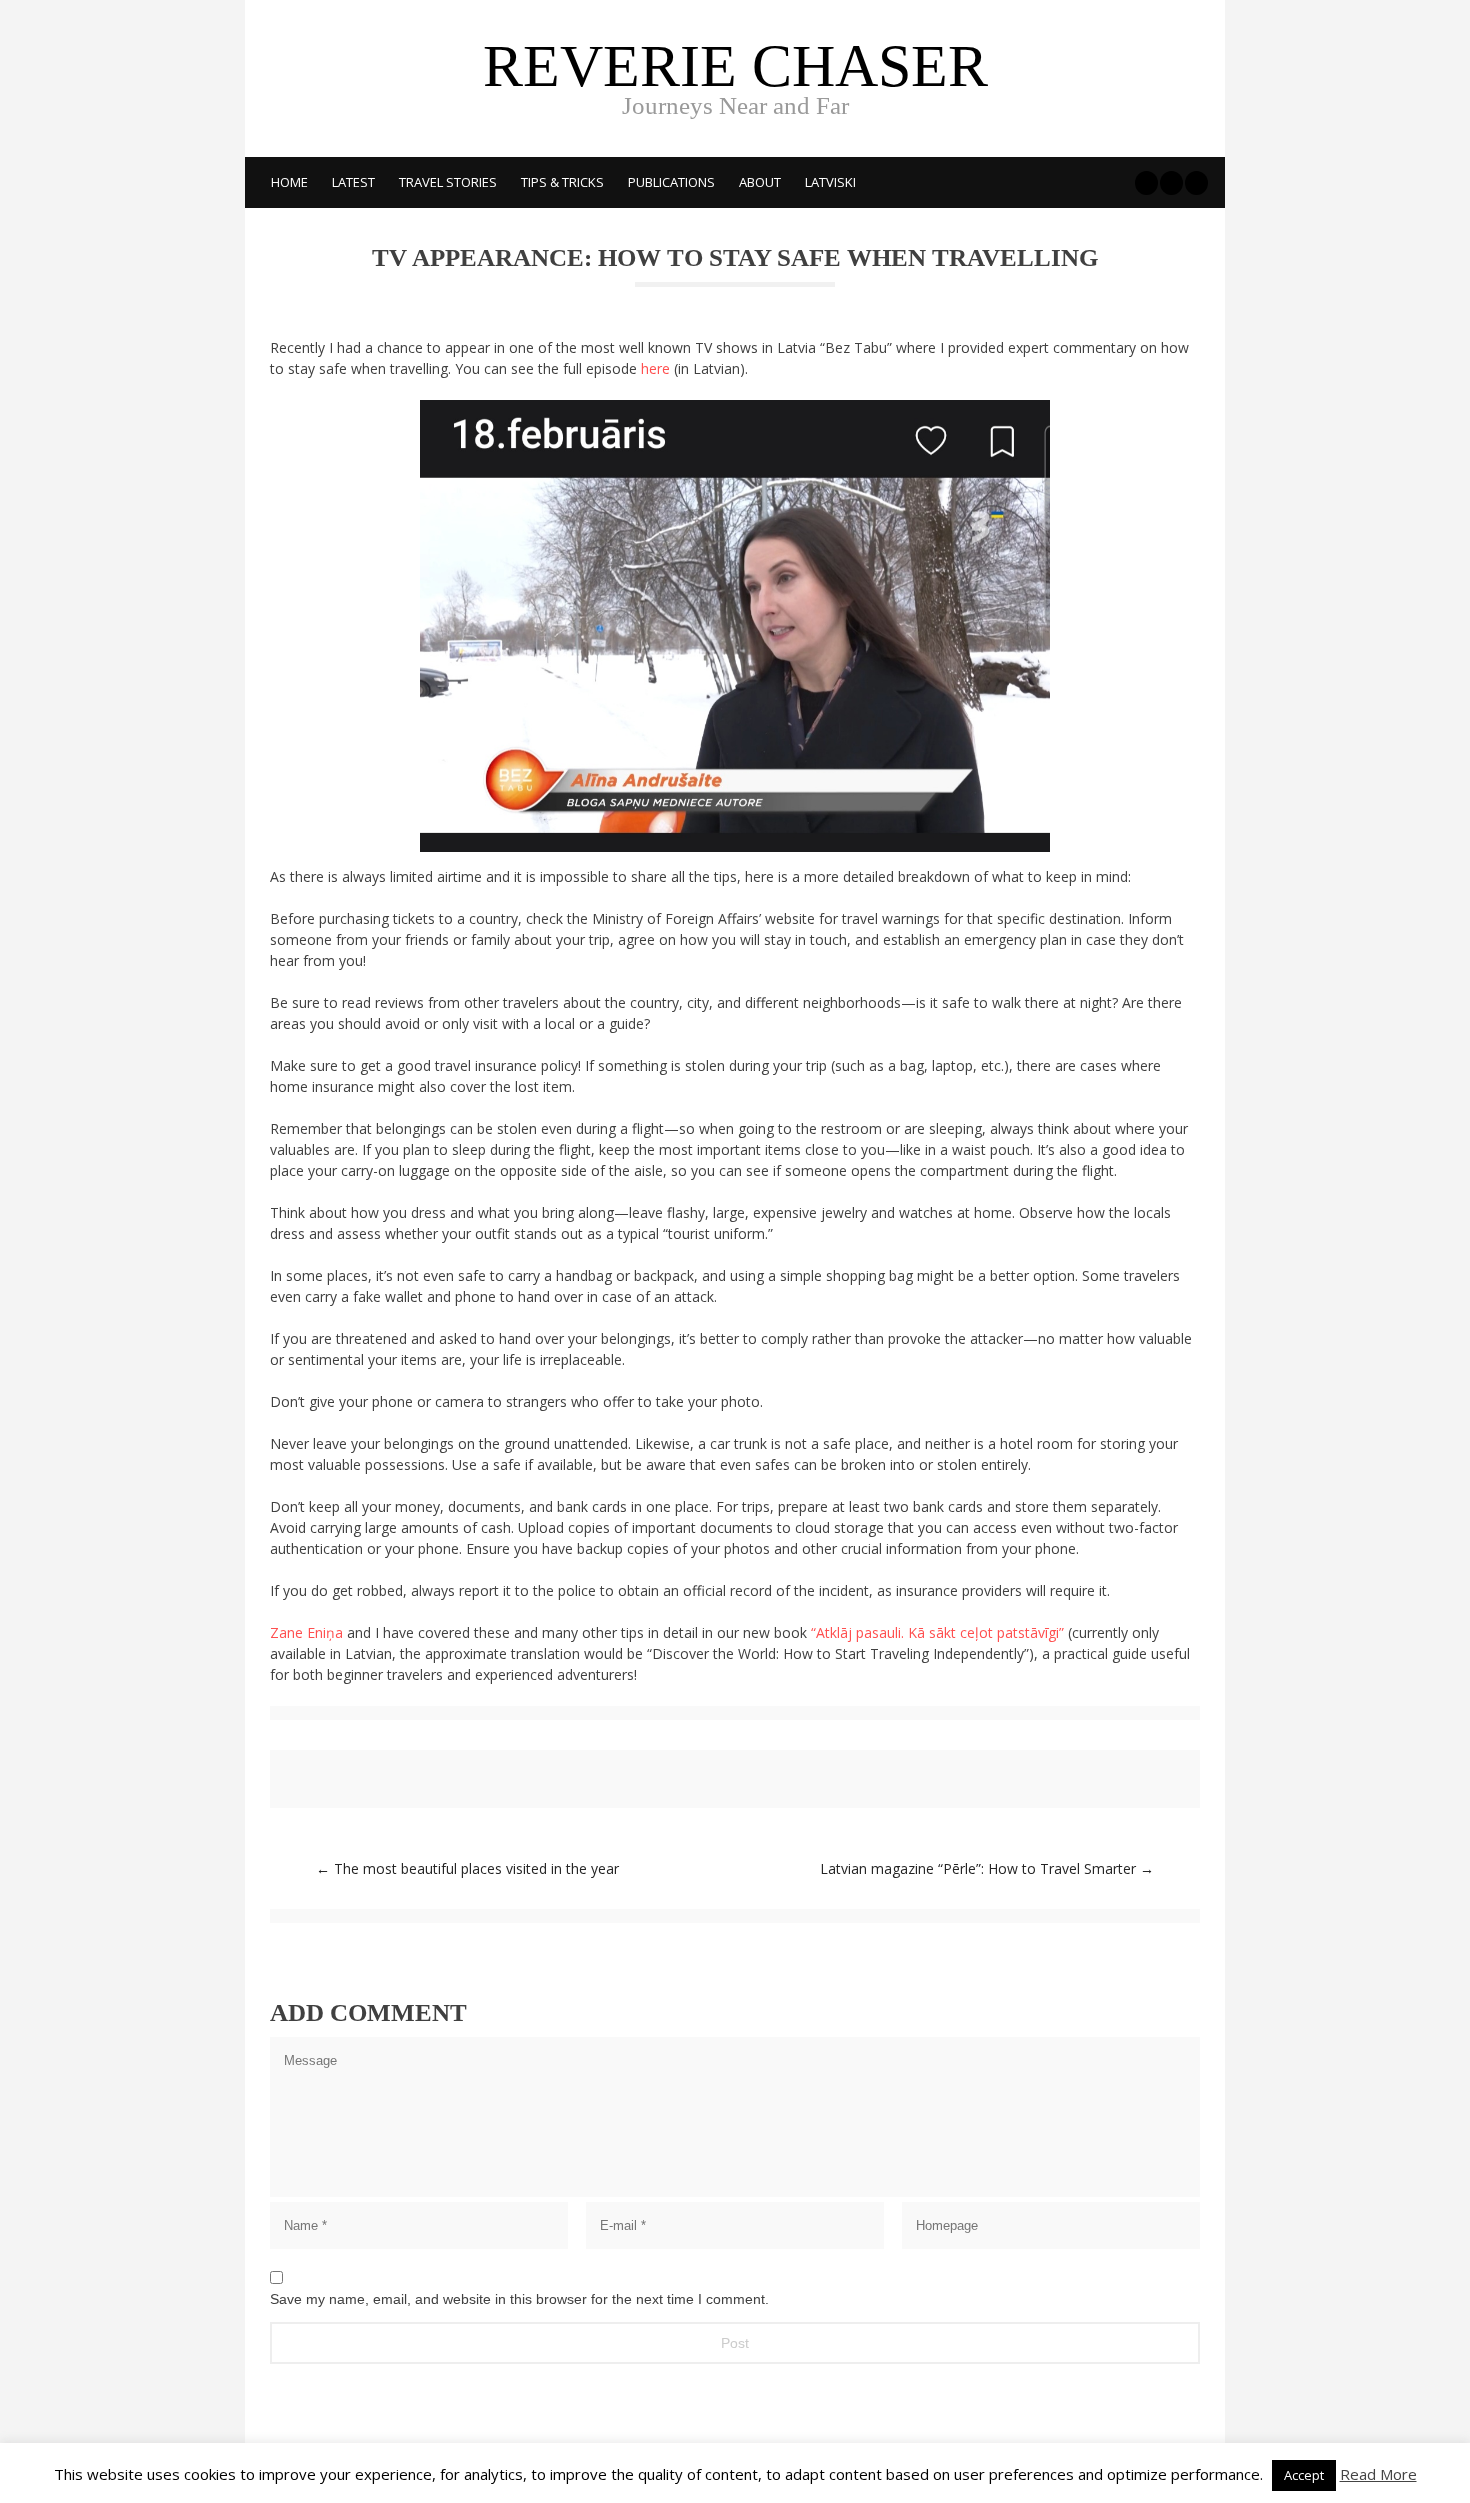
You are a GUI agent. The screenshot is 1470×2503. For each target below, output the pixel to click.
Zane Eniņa (308, 1632)
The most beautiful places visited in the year (467, 1868)
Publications (671, 182)
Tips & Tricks (562, 182)
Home (289, 182)
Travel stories (448, 182)
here (655, 368)
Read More (1378, 2474)
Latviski (830, 182)
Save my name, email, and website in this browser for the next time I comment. (519, 2299)
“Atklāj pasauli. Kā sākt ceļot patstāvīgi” (937, 1632)
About (760, 182)
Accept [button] (1304, 2475)
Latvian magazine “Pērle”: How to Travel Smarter (987, 1868)
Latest (353, 182)
